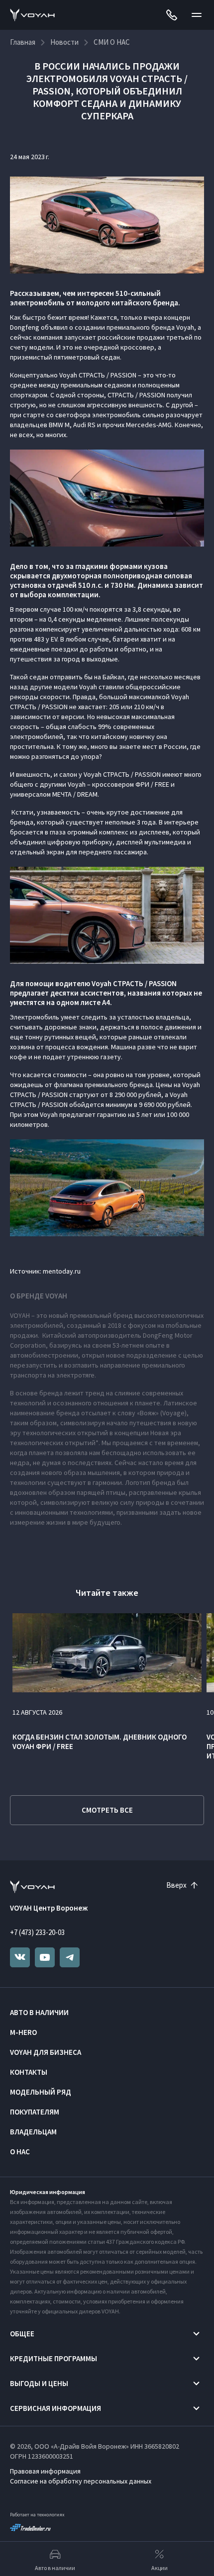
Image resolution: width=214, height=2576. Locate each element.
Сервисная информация (55, 2408)
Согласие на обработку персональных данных (81, 2481)
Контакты (29, 2072)
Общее (22, 2334)
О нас (20, 2152)
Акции (160, 2568)
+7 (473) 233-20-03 (37, 1932)
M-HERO (23, 2032)
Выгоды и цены (39, 2383)
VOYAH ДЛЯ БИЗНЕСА (46, 2052)
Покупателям (35, 2112)
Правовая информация (45, 2471)
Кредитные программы (53, 2358)
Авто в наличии (39, 2012)
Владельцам (33, 2132)
